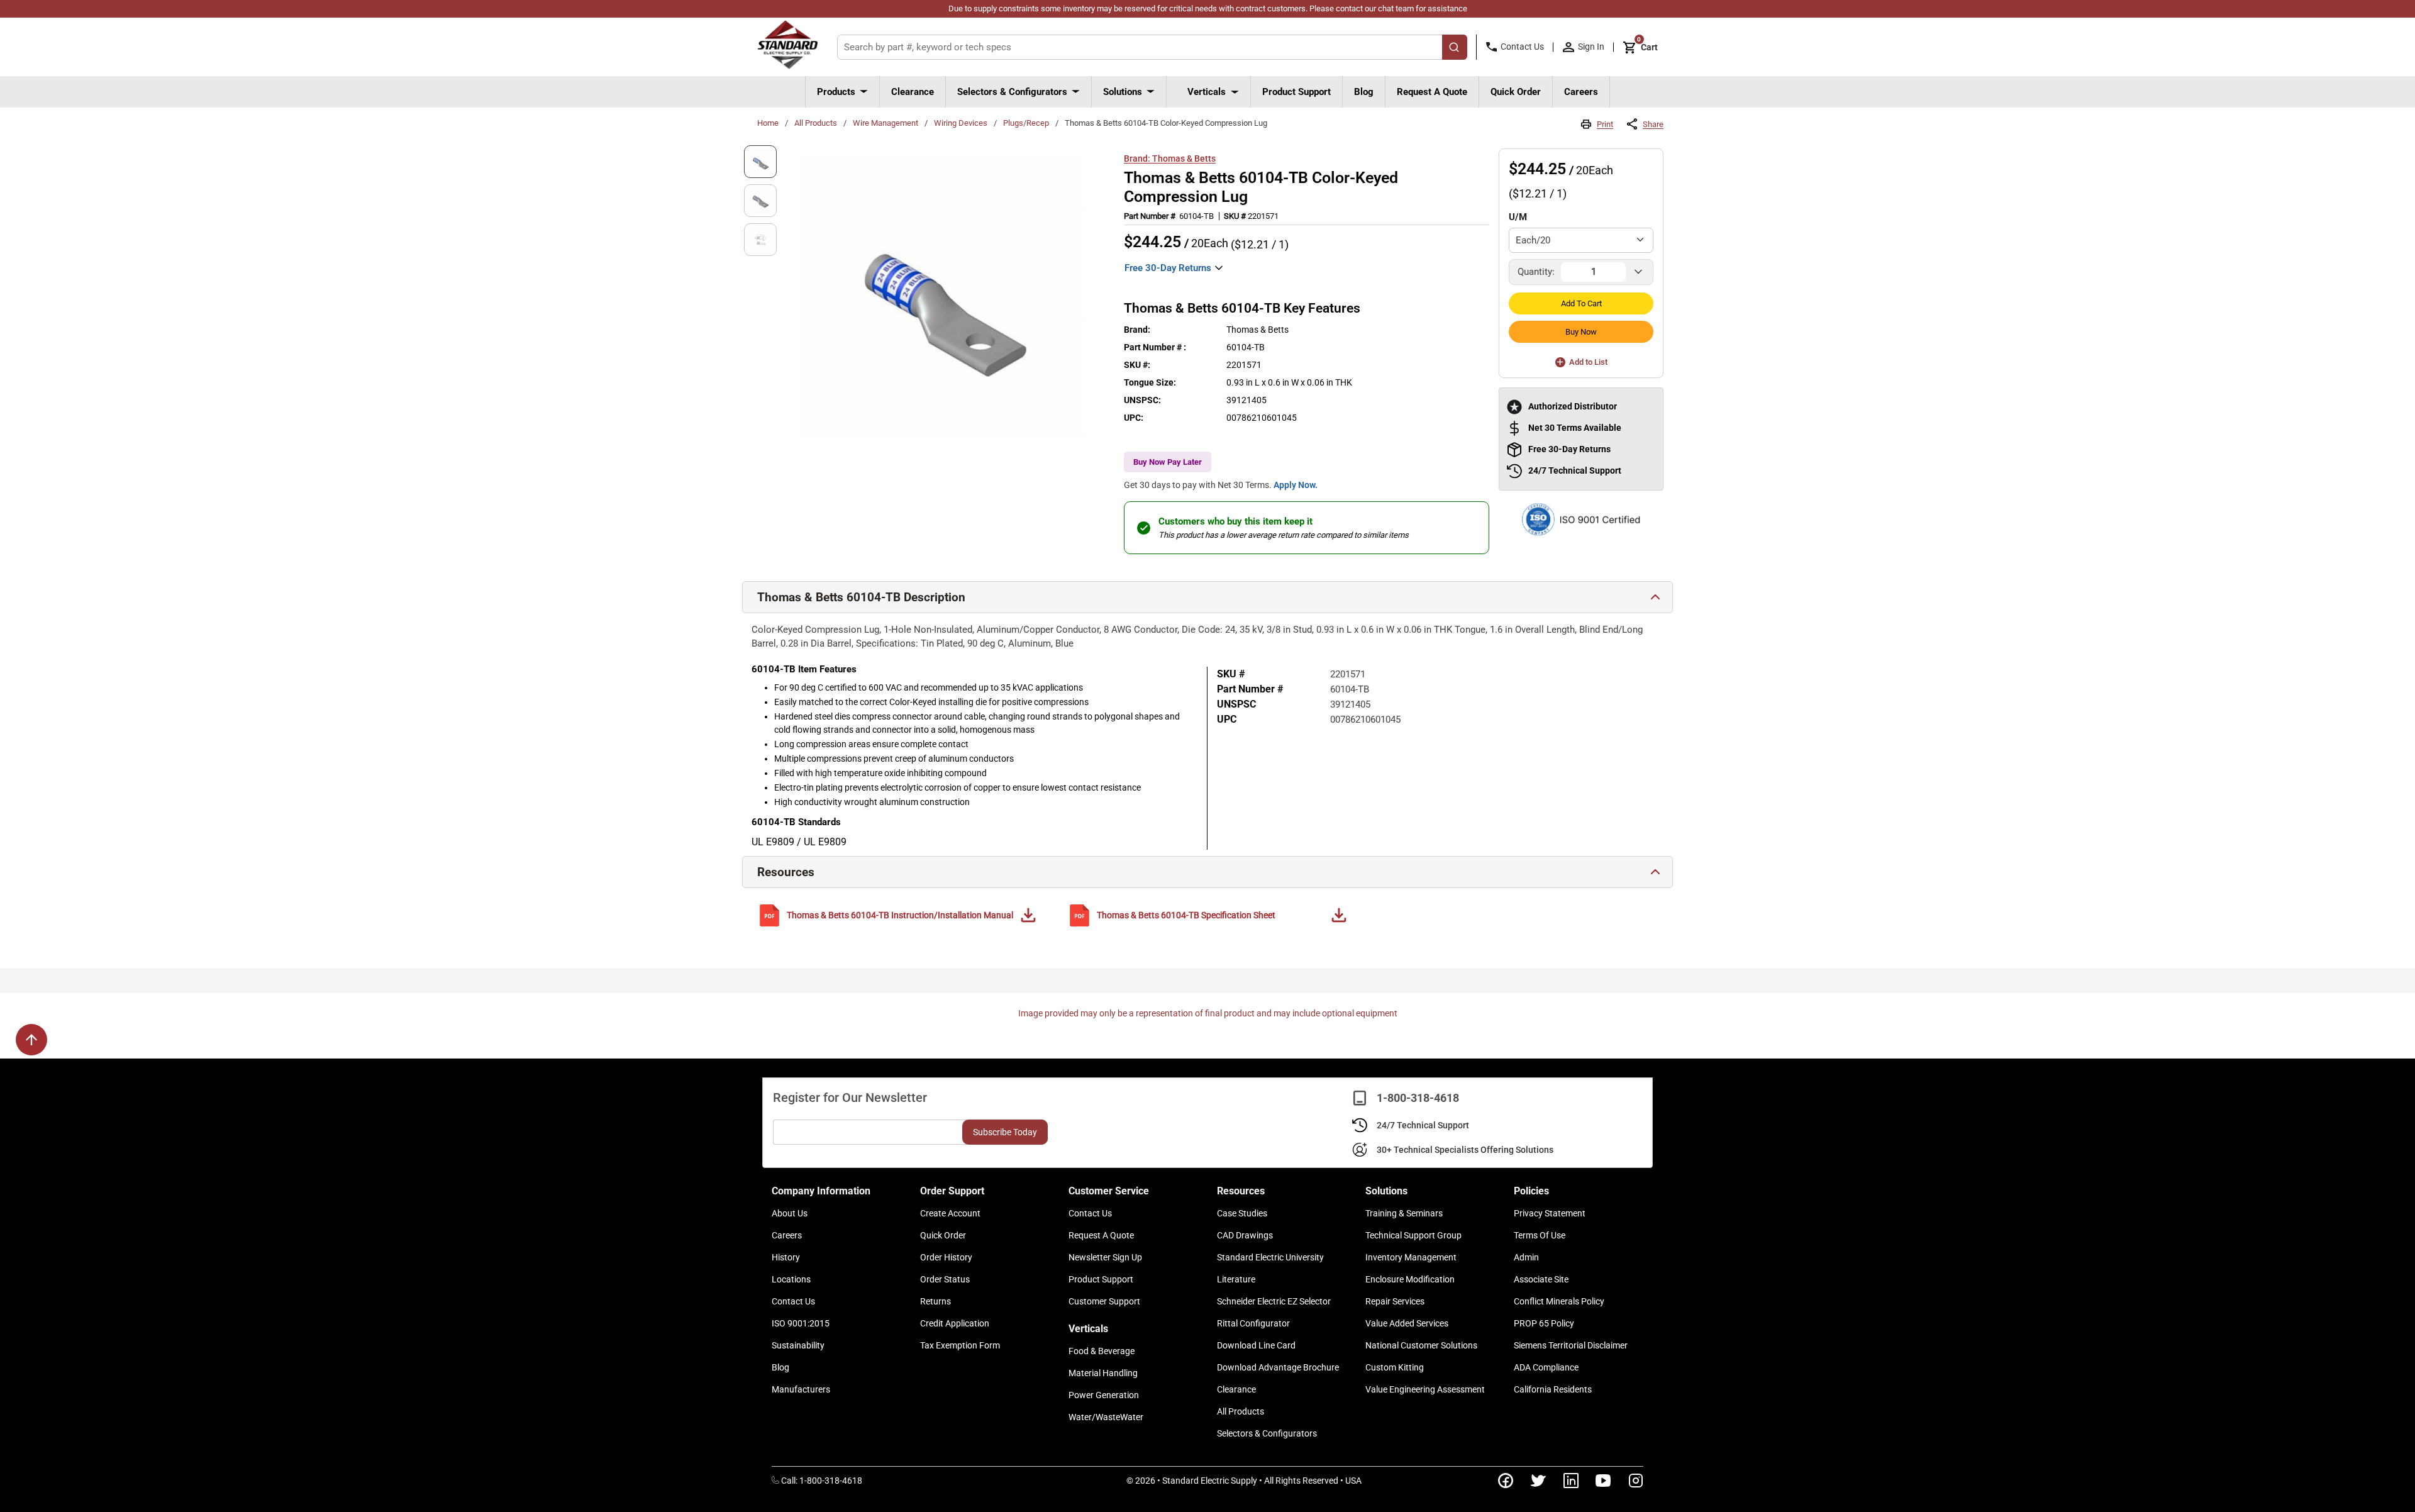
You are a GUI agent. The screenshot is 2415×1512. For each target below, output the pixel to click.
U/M (1518, 217)
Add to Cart (1581, 303)
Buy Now (1581, 332)
